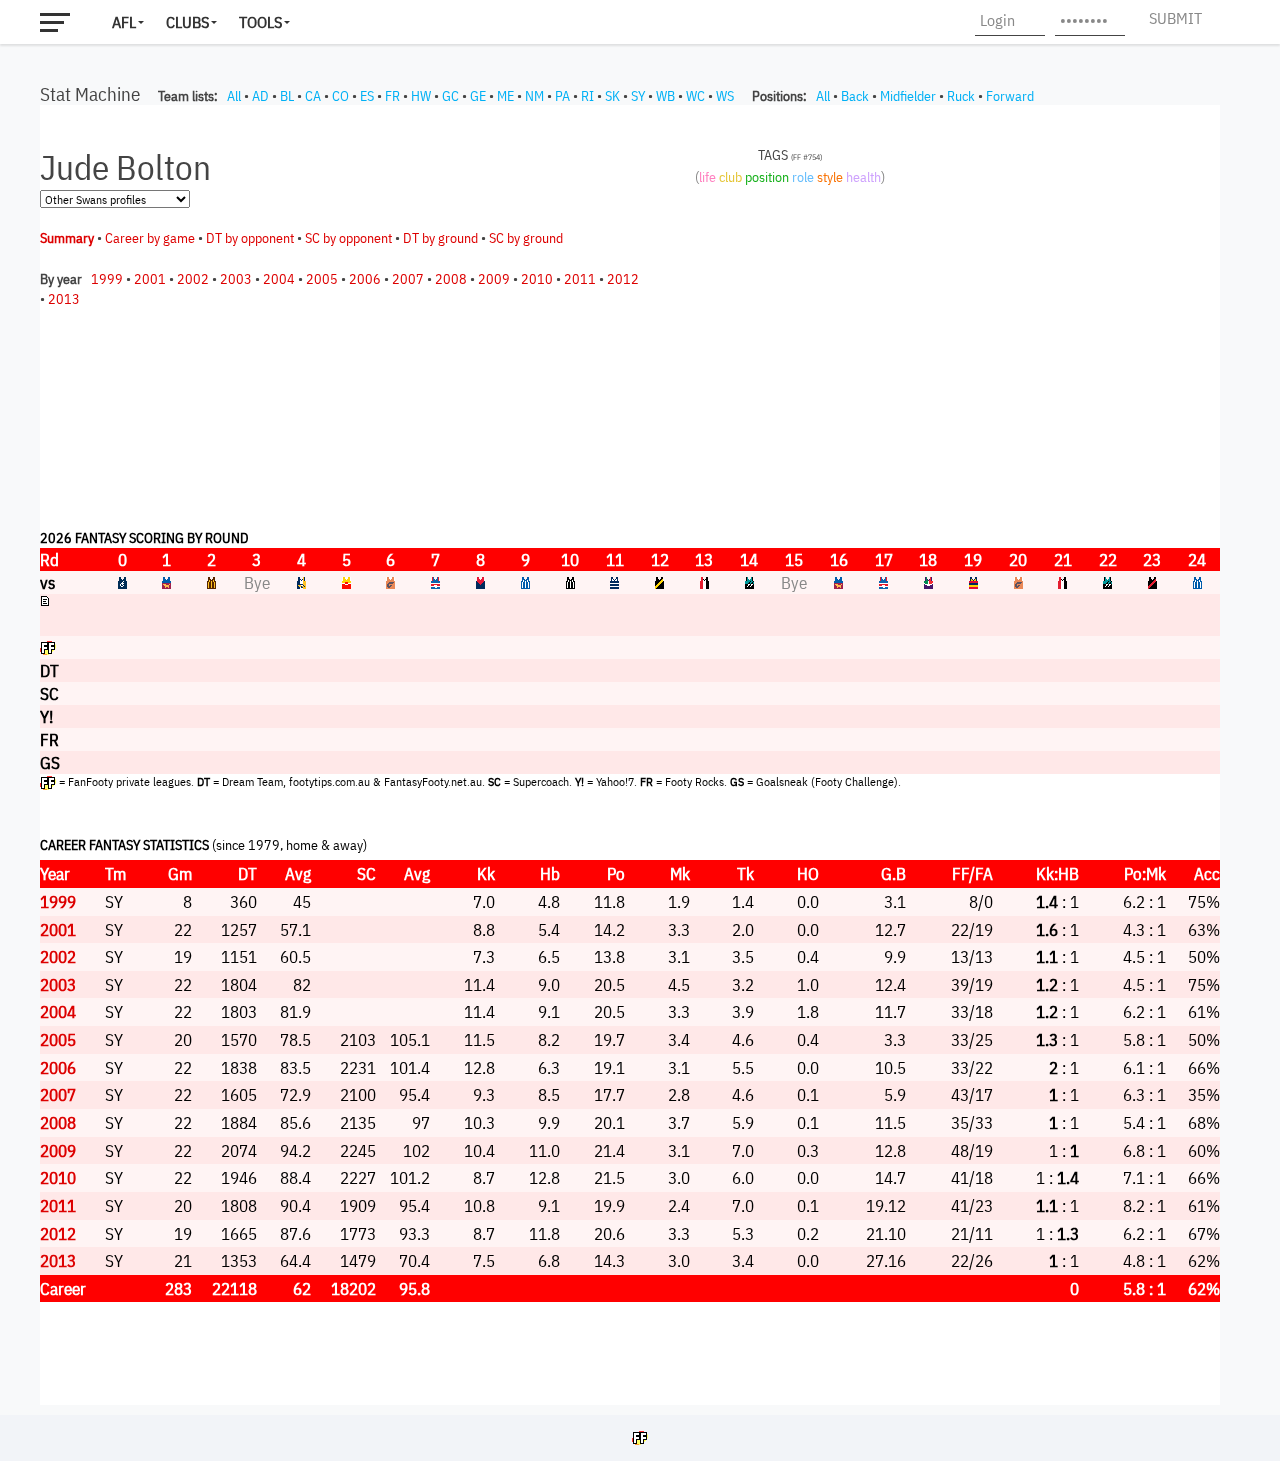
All (234, 96)
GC (450, 96)
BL (287, 96)
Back (855, 96)
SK (612, 96)
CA (313, 96)
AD (260, 96)
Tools (260, 22)
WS (725, 96)
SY (638, 96)
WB (665, 96)
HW (421, 96)
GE (478, 96)
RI (587, 96)
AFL (124, 22)
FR (392, 96)
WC (695, 96)
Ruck (961, 96)
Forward (1010, 96)
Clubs (187, 22)
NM (534, 96)
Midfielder (908, 96)
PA (562, 96)
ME (505, 96)
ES (367, 96)
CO (340, 96)
